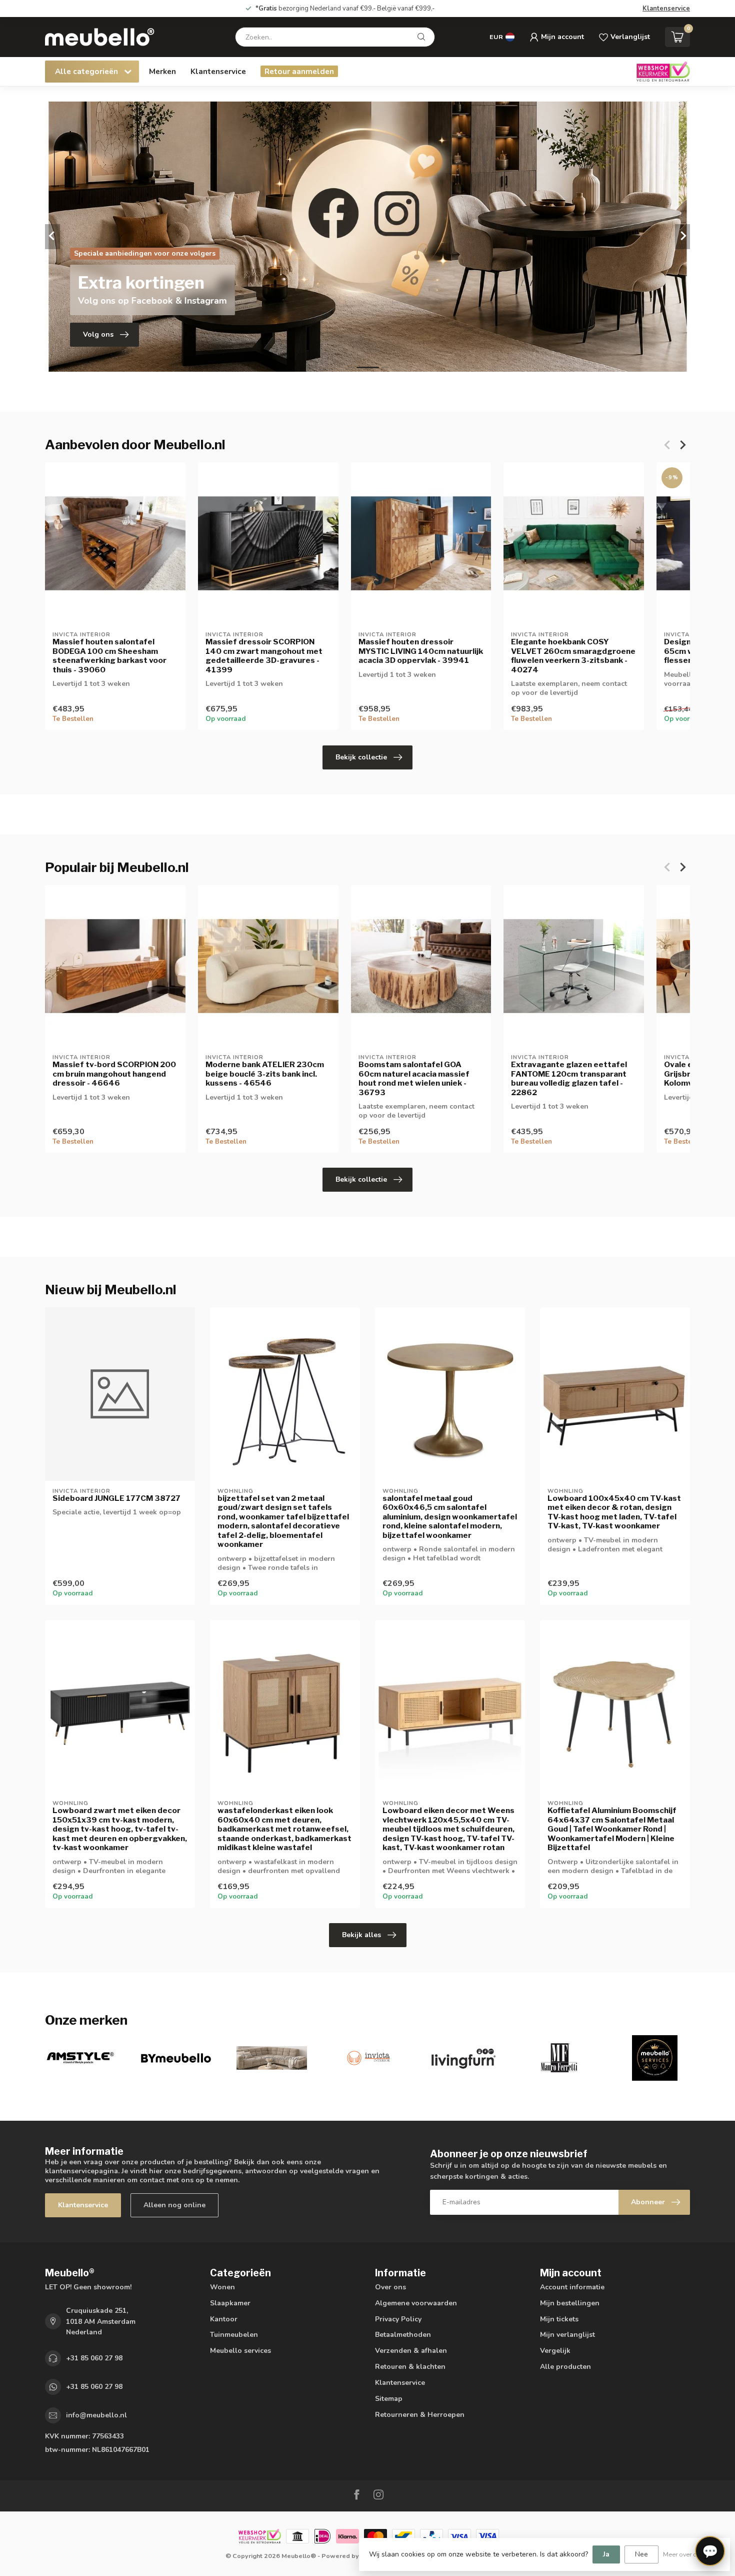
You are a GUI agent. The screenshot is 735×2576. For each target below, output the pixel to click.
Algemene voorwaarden (416, 2303)
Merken (162, 71)
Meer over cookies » (691, 2554)
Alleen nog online (174, 2205)
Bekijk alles (361, 1935)
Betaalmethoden (403, 2335)
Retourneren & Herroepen (420, 2415)
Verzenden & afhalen (411, 2351)
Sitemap (389, 2399)
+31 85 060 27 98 (94, 2358)
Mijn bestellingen (570, 2303)
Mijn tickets (559, 2319)
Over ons (390, 2287)
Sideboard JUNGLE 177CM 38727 (116, 1498)
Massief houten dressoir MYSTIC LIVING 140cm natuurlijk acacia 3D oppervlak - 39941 (421, 651)
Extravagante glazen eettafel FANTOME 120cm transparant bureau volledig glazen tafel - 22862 (569, 1078)
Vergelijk (555, 2351)
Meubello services (240, 2351)
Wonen (222, 2287)
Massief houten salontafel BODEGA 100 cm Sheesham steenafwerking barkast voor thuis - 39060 (109, 656)
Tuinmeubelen (234, 2335)
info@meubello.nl (96, 2415)
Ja (606, 2554)
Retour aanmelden (299, 71)
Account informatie (572, 2287)
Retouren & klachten (410, 2367)
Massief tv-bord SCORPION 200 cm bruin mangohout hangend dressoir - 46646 (114, 1074)
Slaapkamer (230, 2303)
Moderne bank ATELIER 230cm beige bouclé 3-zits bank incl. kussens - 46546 (265, 1074)
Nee (641, 2554)
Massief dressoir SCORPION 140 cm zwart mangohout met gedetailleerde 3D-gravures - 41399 (264, 656)
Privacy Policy (398, 2319)
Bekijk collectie (361, 757)
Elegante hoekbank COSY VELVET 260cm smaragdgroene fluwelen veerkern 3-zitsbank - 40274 (573, 656)
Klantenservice (666, 9)
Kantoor (224, 2319)
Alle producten (565, 2367)
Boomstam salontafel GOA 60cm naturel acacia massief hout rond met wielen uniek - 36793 (414, 1078)
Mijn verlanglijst (567, 2335)
